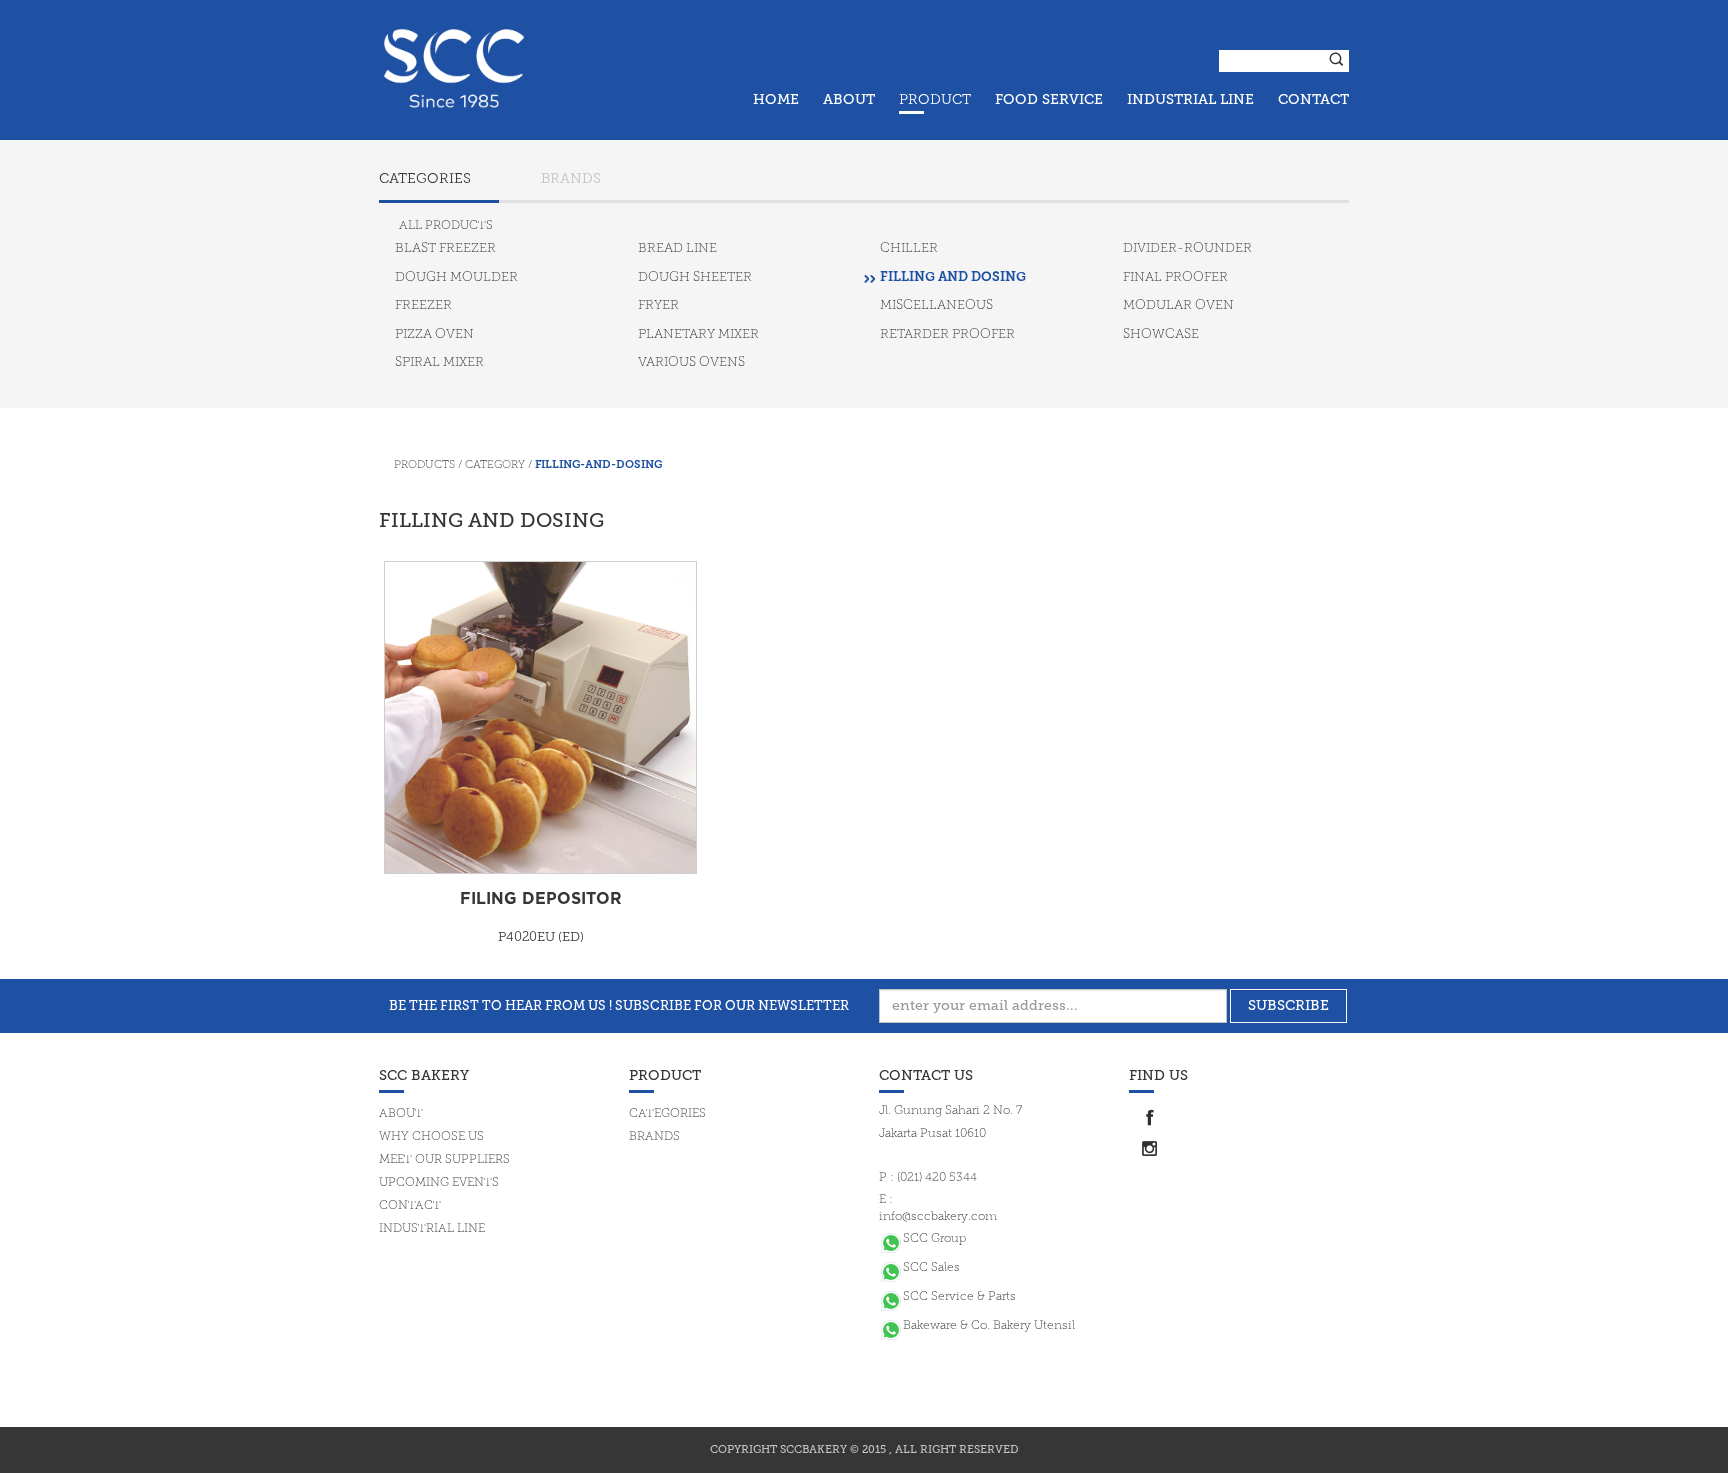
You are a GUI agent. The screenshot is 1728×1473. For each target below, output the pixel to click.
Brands (654, 1137)
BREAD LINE (677, 248)
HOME (776, 99)
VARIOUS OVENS (691, 362)
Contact (410, 1206)
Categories (667, 1114)
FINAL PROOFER (1175, 277)
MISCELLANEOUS (936, 305)
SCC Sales (931, 1268)
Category (495, 465)
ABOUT (849, 99)
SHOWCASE (1161, 334)
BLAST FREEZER (445, 248)
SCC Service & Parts (959, 1297)
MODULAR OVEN (1178, 305)
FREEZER (423, 305)
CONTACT (1313, 99)
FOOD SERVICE (1049, 99)
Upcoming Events (439, 1183)
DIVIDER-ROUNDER (1187, 248)
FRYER (658, 305)
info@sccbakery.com (938, 1217)
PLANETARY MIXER (698, 334)
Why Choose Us (431, 1137)
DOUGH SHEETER (695, 277)
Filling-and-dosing (598, 465)
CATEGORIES (425, 179)
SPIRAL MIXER (439, 362)
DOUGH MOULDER (456, 277)
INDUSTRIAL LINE (1190, 99)
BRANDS (571, 179)
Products (424, 465)
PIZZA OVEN (434, 334)
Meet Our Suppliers (444, 1160)
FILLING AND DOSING (953, 277)
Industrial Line (432, 1229)
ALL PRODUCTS (446, 226)
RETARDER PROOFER (947, 334)
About (401, 1114)
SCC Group (934, 1239)
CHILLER (909, 248)
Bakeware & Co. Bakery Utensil (989, 1326)
